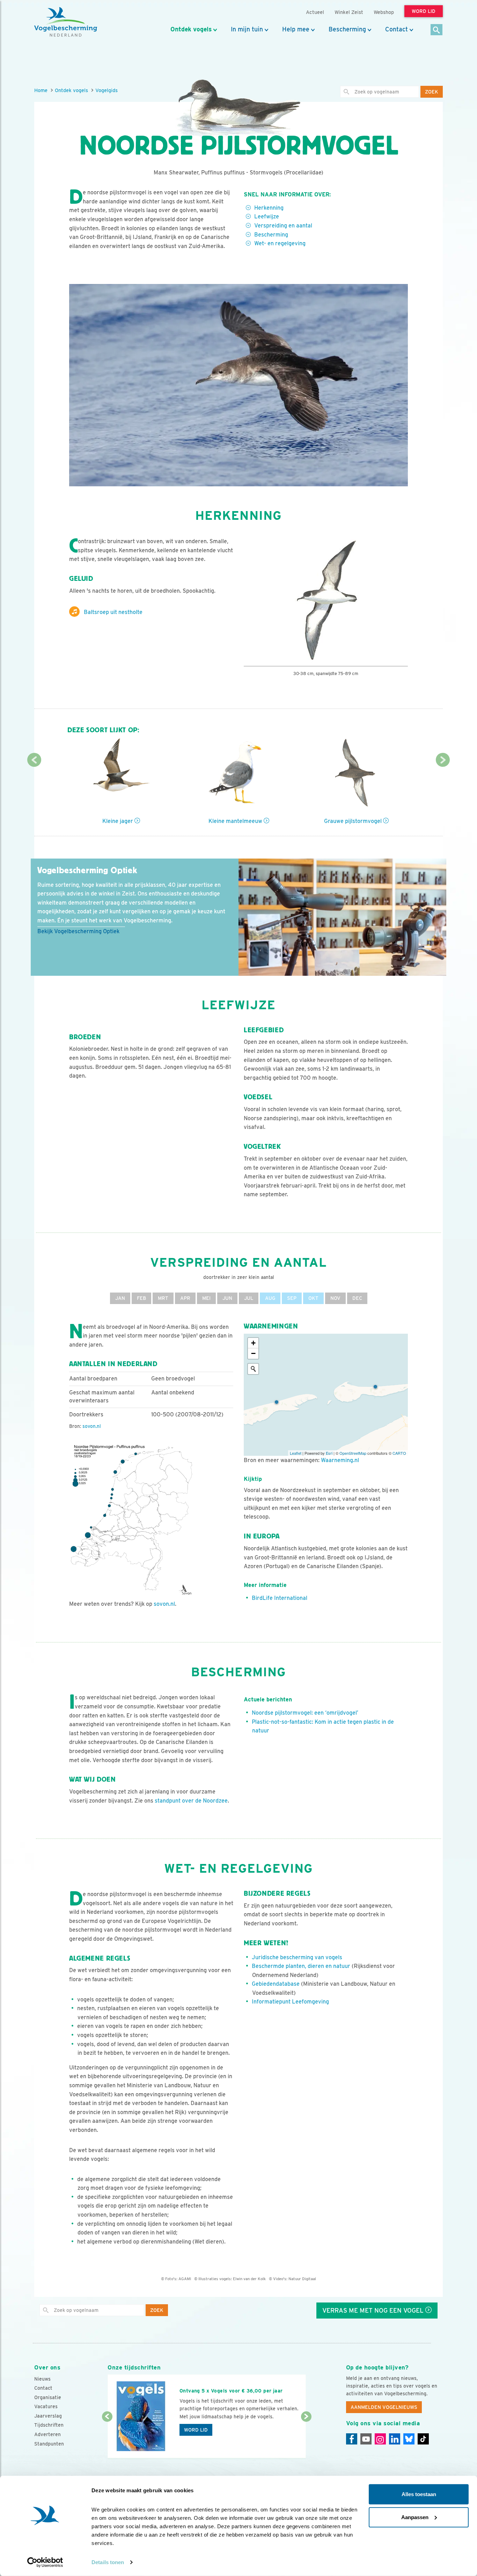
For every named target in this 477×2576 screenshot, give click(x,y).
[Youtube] (366, 2439)
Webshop (384, 12)
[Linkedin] (395, 2439)
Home (41, 90)
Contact (397, 29)
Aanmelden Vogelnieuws (384, 2407)
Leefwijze (267, 216)
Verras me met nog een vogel (374, 2310)
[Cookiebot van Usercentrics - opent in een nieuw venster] (45, 2562)
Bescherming (347, 29)
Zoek (432, 92)
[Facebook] (352, 2439)
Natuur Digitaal (302, 2279)
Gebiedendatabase (276, 1984)
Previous (34, 760)
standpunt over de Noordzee (191, 1801)
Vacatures (46, 2406)
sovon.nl (92, 1426)
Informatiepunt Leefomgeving (290, 2002)
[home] (66, 22)
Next (443, 760)
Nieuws (42, 2379)
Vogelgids (107, 90)
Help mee (296, 29)
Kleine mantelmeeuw (236, 821)
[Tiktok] (423, 2439)
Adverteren (47, 2434)
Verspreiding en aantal (283, 226)
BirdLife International (280, 1598)
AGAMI (185, 2279)
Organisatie (48, 2397)
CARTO (399, 1453)
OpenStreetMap (353, 1453)
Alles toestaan (419, 2494)
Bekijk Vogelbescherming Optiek (78, 931)
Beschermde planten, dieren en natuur (301, 1966)
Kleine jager (118, 821)
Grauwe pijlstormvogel (354, 821)
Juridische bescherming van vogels (297, 1957)
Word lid (196, 2430)
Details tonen (108, 2562)
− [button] (253, 1353)
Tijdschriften (49, 2425)
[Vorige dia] (107, 2438)
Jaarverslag (48, 2416)
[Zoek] (437, 30)
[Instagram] (380, 2439)
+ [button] (253, 1343)
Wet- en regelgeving (280, 243)
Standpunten (49, 2444)
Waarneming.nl (340, 1460)
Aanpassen (415, 2517)
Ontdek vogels (191, 29)
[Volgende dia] (306, 2438)
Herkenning (269, 208)
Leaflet (296, 1453)
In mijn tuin (247, 29)
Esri (329, 1453)
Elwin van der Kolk (249, 2279)
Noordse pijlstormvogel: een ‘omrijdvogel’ (305, 1713)
